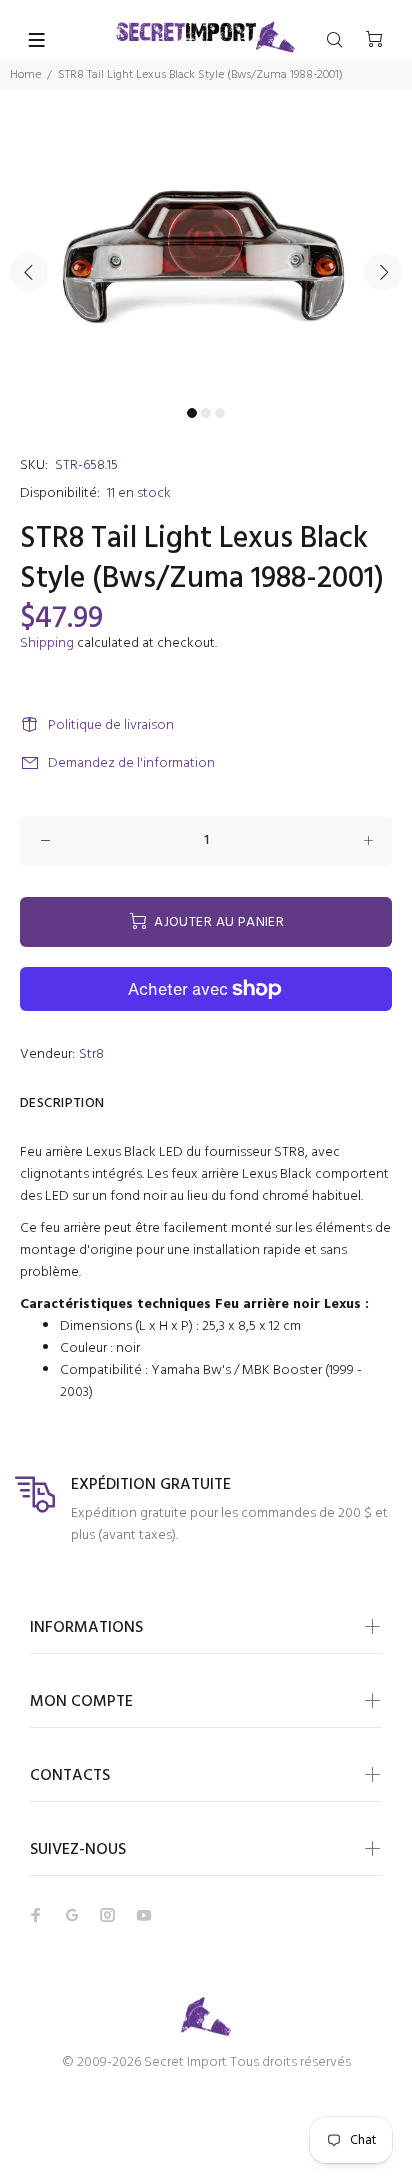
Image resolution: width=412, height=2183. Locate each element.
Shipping (47, 643)
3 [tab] (220, 413)
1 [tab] (192, 413)
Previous (29, 272)
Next (383, 272)
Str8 (91, 1054)
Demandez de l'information (131, 763)
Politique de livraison (111, 725)
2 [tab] (206, 413)
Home (25, 75)
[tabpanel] (206, 260)
